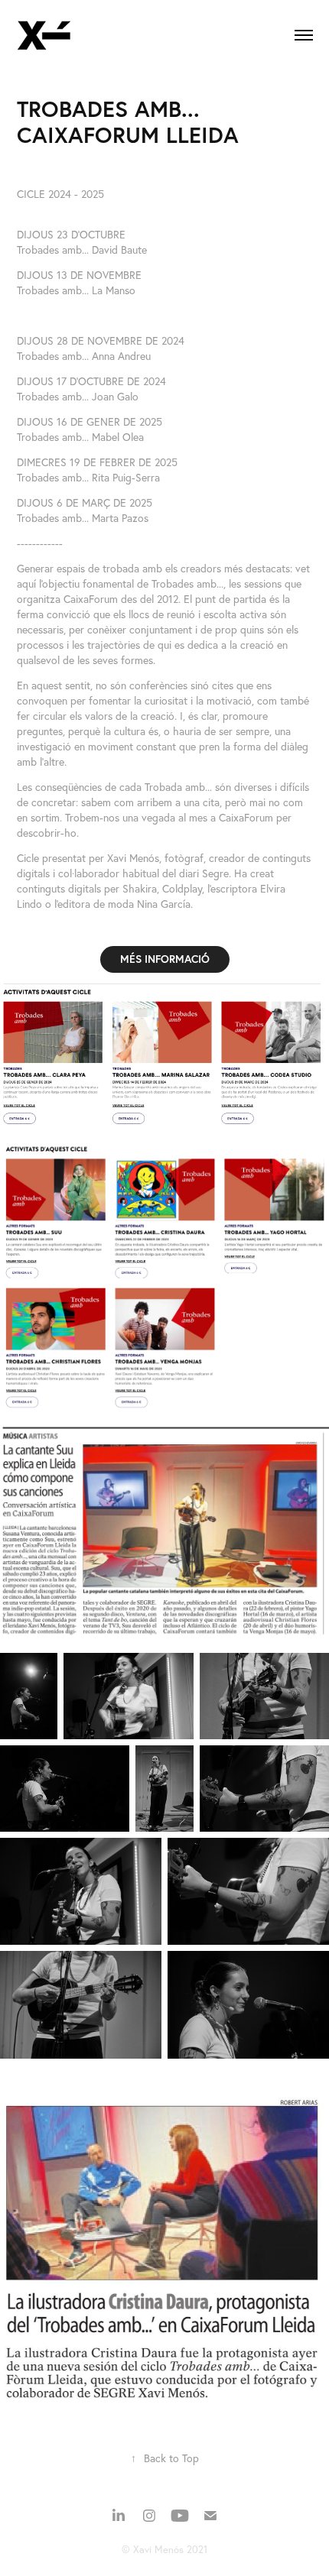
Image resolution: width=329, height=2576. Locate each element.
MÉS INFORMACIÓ (165, 959)
